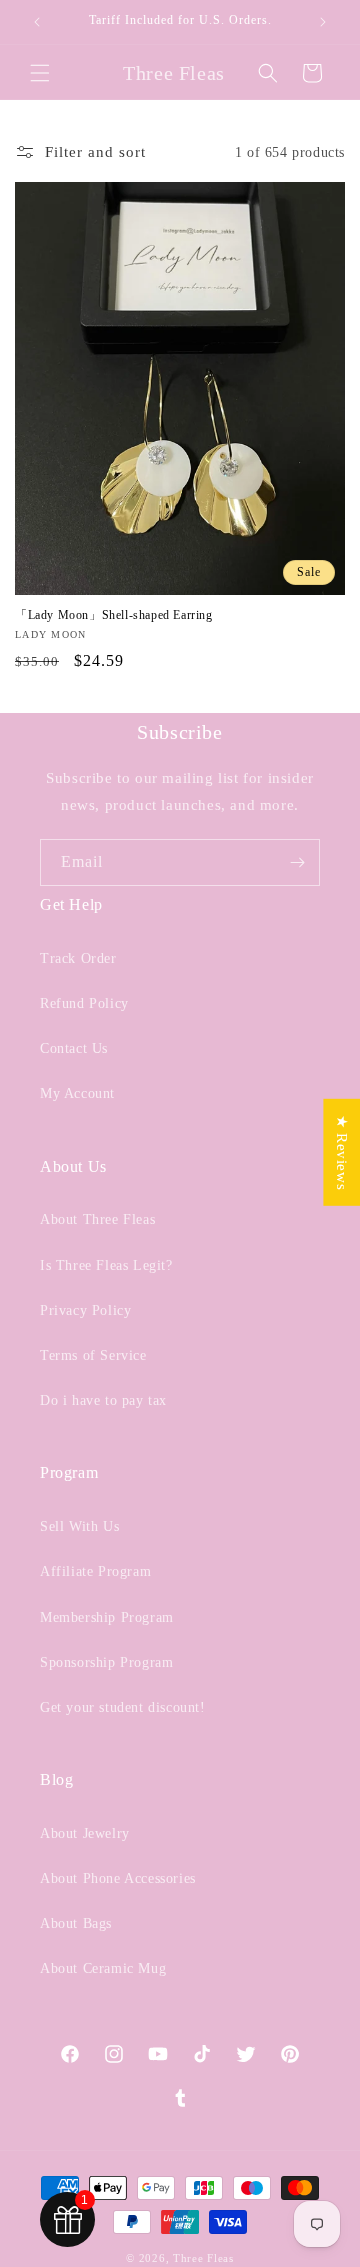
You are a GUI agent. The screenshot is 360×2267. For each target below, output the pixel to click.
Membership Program (107, 1617)
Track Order (78, 958)
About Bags (76, 1923)
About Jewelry (85, 1833)
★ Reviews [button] (342, 1151)
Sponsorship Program (106, 1662)
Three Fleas (203, 2258)
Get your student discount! (123, 1707)
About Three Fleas (97, 1219)
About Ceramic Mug (103, 1968)
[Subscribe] (297, 862)
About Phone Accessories (118, 1878)
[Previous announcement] (37, 22)
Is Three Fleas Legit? (106, 1265)
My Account (77, 1093)
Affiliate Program (95, 1571)
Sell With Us (79, 1526)
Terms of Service (93, 1355)
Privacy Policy (85, 1310)
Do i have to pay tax (103, 1400)
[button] (40, 73)
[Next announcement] (323, 22)
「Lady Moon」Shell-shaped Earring (114, 615)
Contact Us (74, 1048)
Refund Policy (84, 1003)
